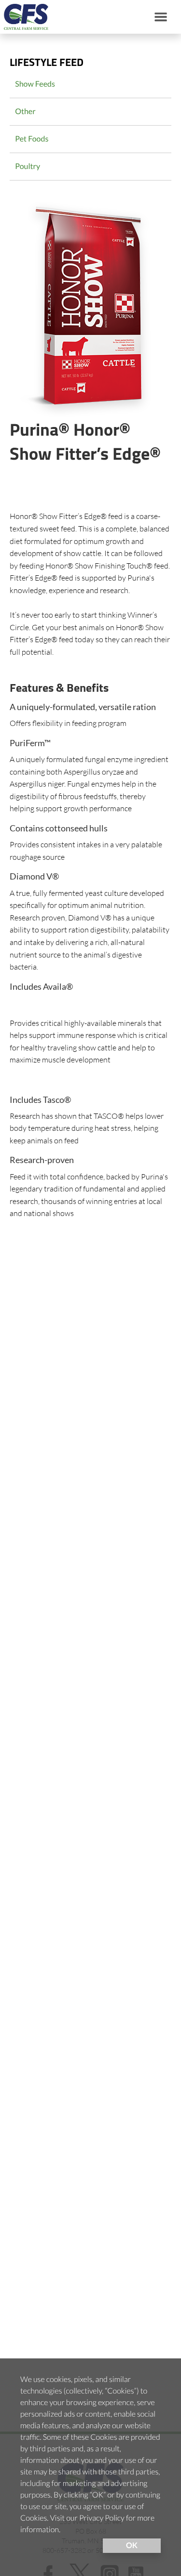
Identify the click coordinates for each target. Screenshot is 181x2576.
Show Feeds (35, 84)
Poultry (28, 166)
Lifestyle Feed (47, 63)
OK (132, 2545)
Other (25, 111)
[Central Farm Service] (24, 17)
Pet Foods (32, 139)
